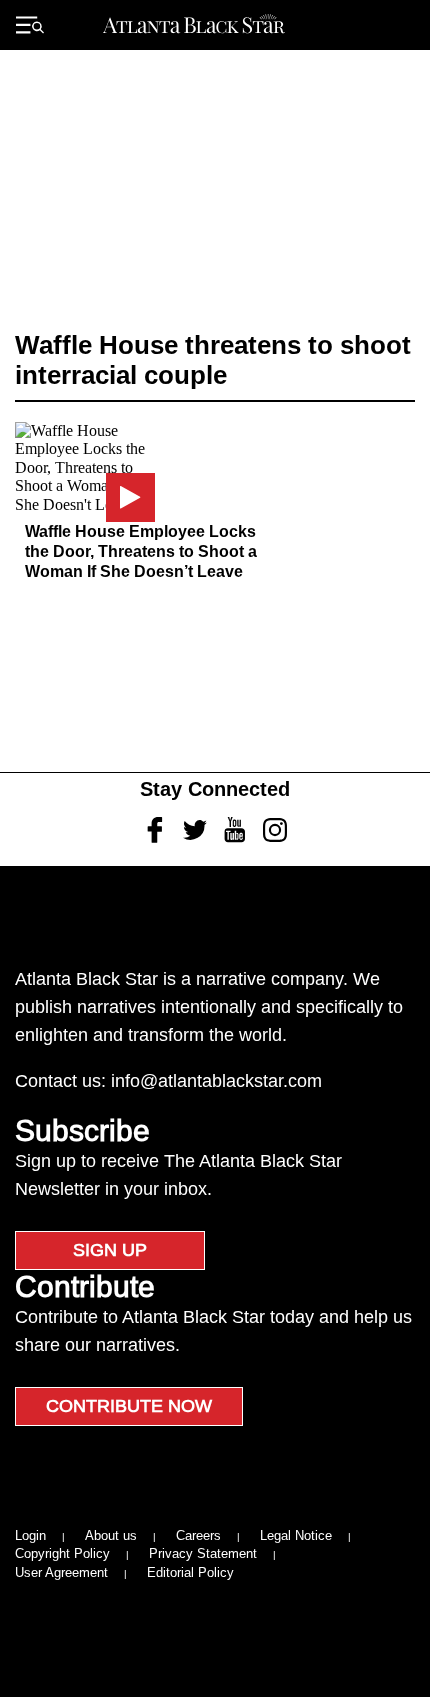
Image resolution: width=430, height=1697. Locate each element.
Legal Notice (296, 1535)
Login (30, 1535)
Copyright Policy (62, 1553)
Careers (198, 1535)
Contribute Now (129, 1406)
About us (111, 1535)
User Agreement (61, 1572)
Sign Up (110, 1250)
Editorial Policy (190, 1572)
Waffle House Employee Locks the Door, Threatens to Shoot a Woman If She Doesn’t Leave (141, 551)
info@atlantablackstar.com (216, 1081)
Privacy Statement (203, 1553)
